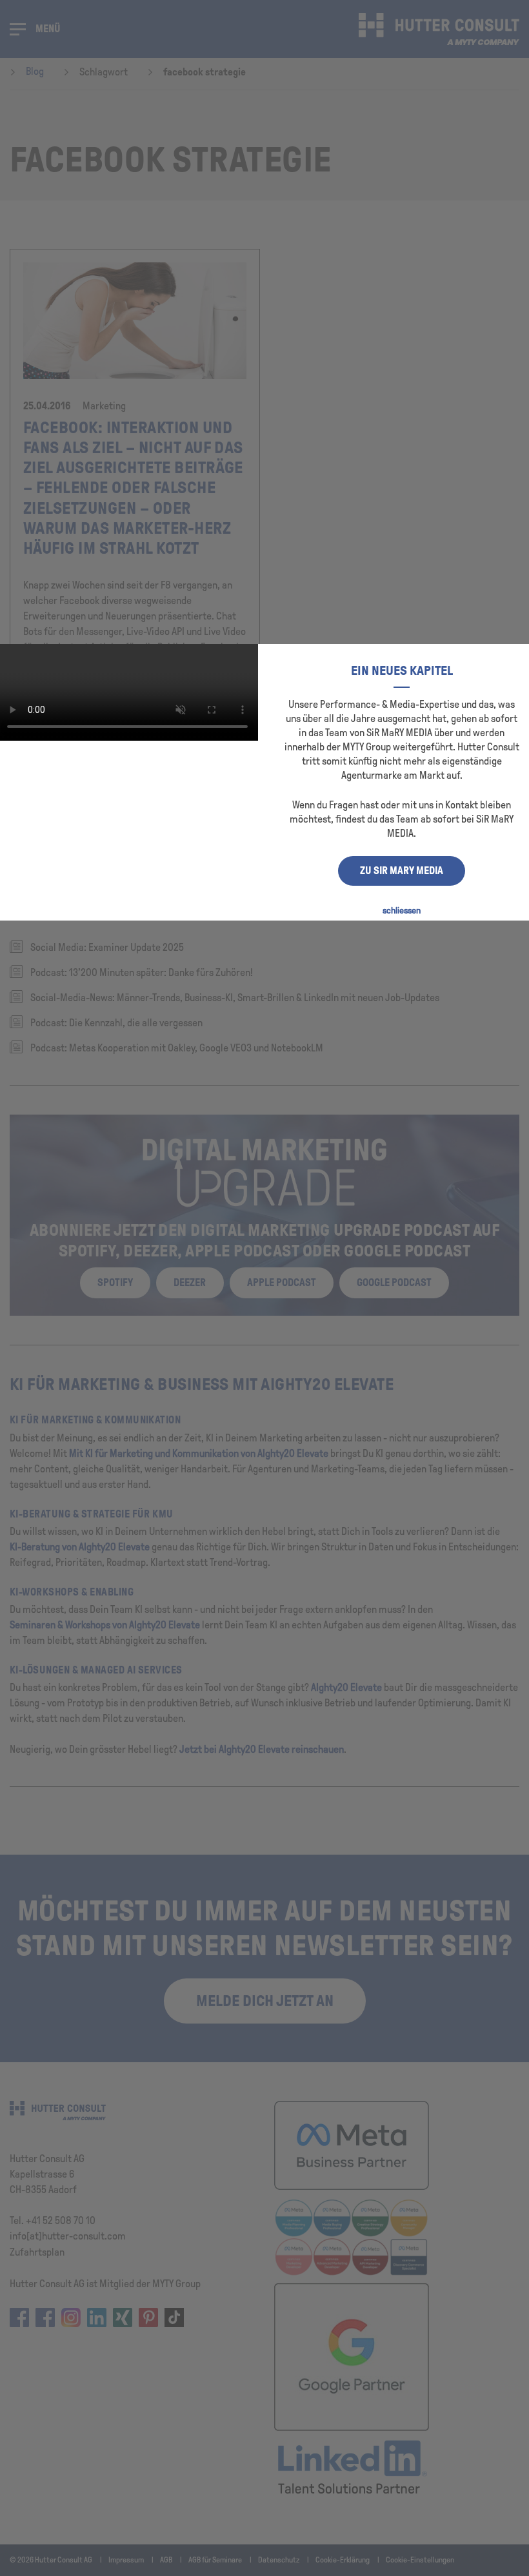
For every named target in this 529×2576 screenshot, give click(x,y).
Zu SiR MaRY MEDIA (402, 871)
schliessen (402, 911)
